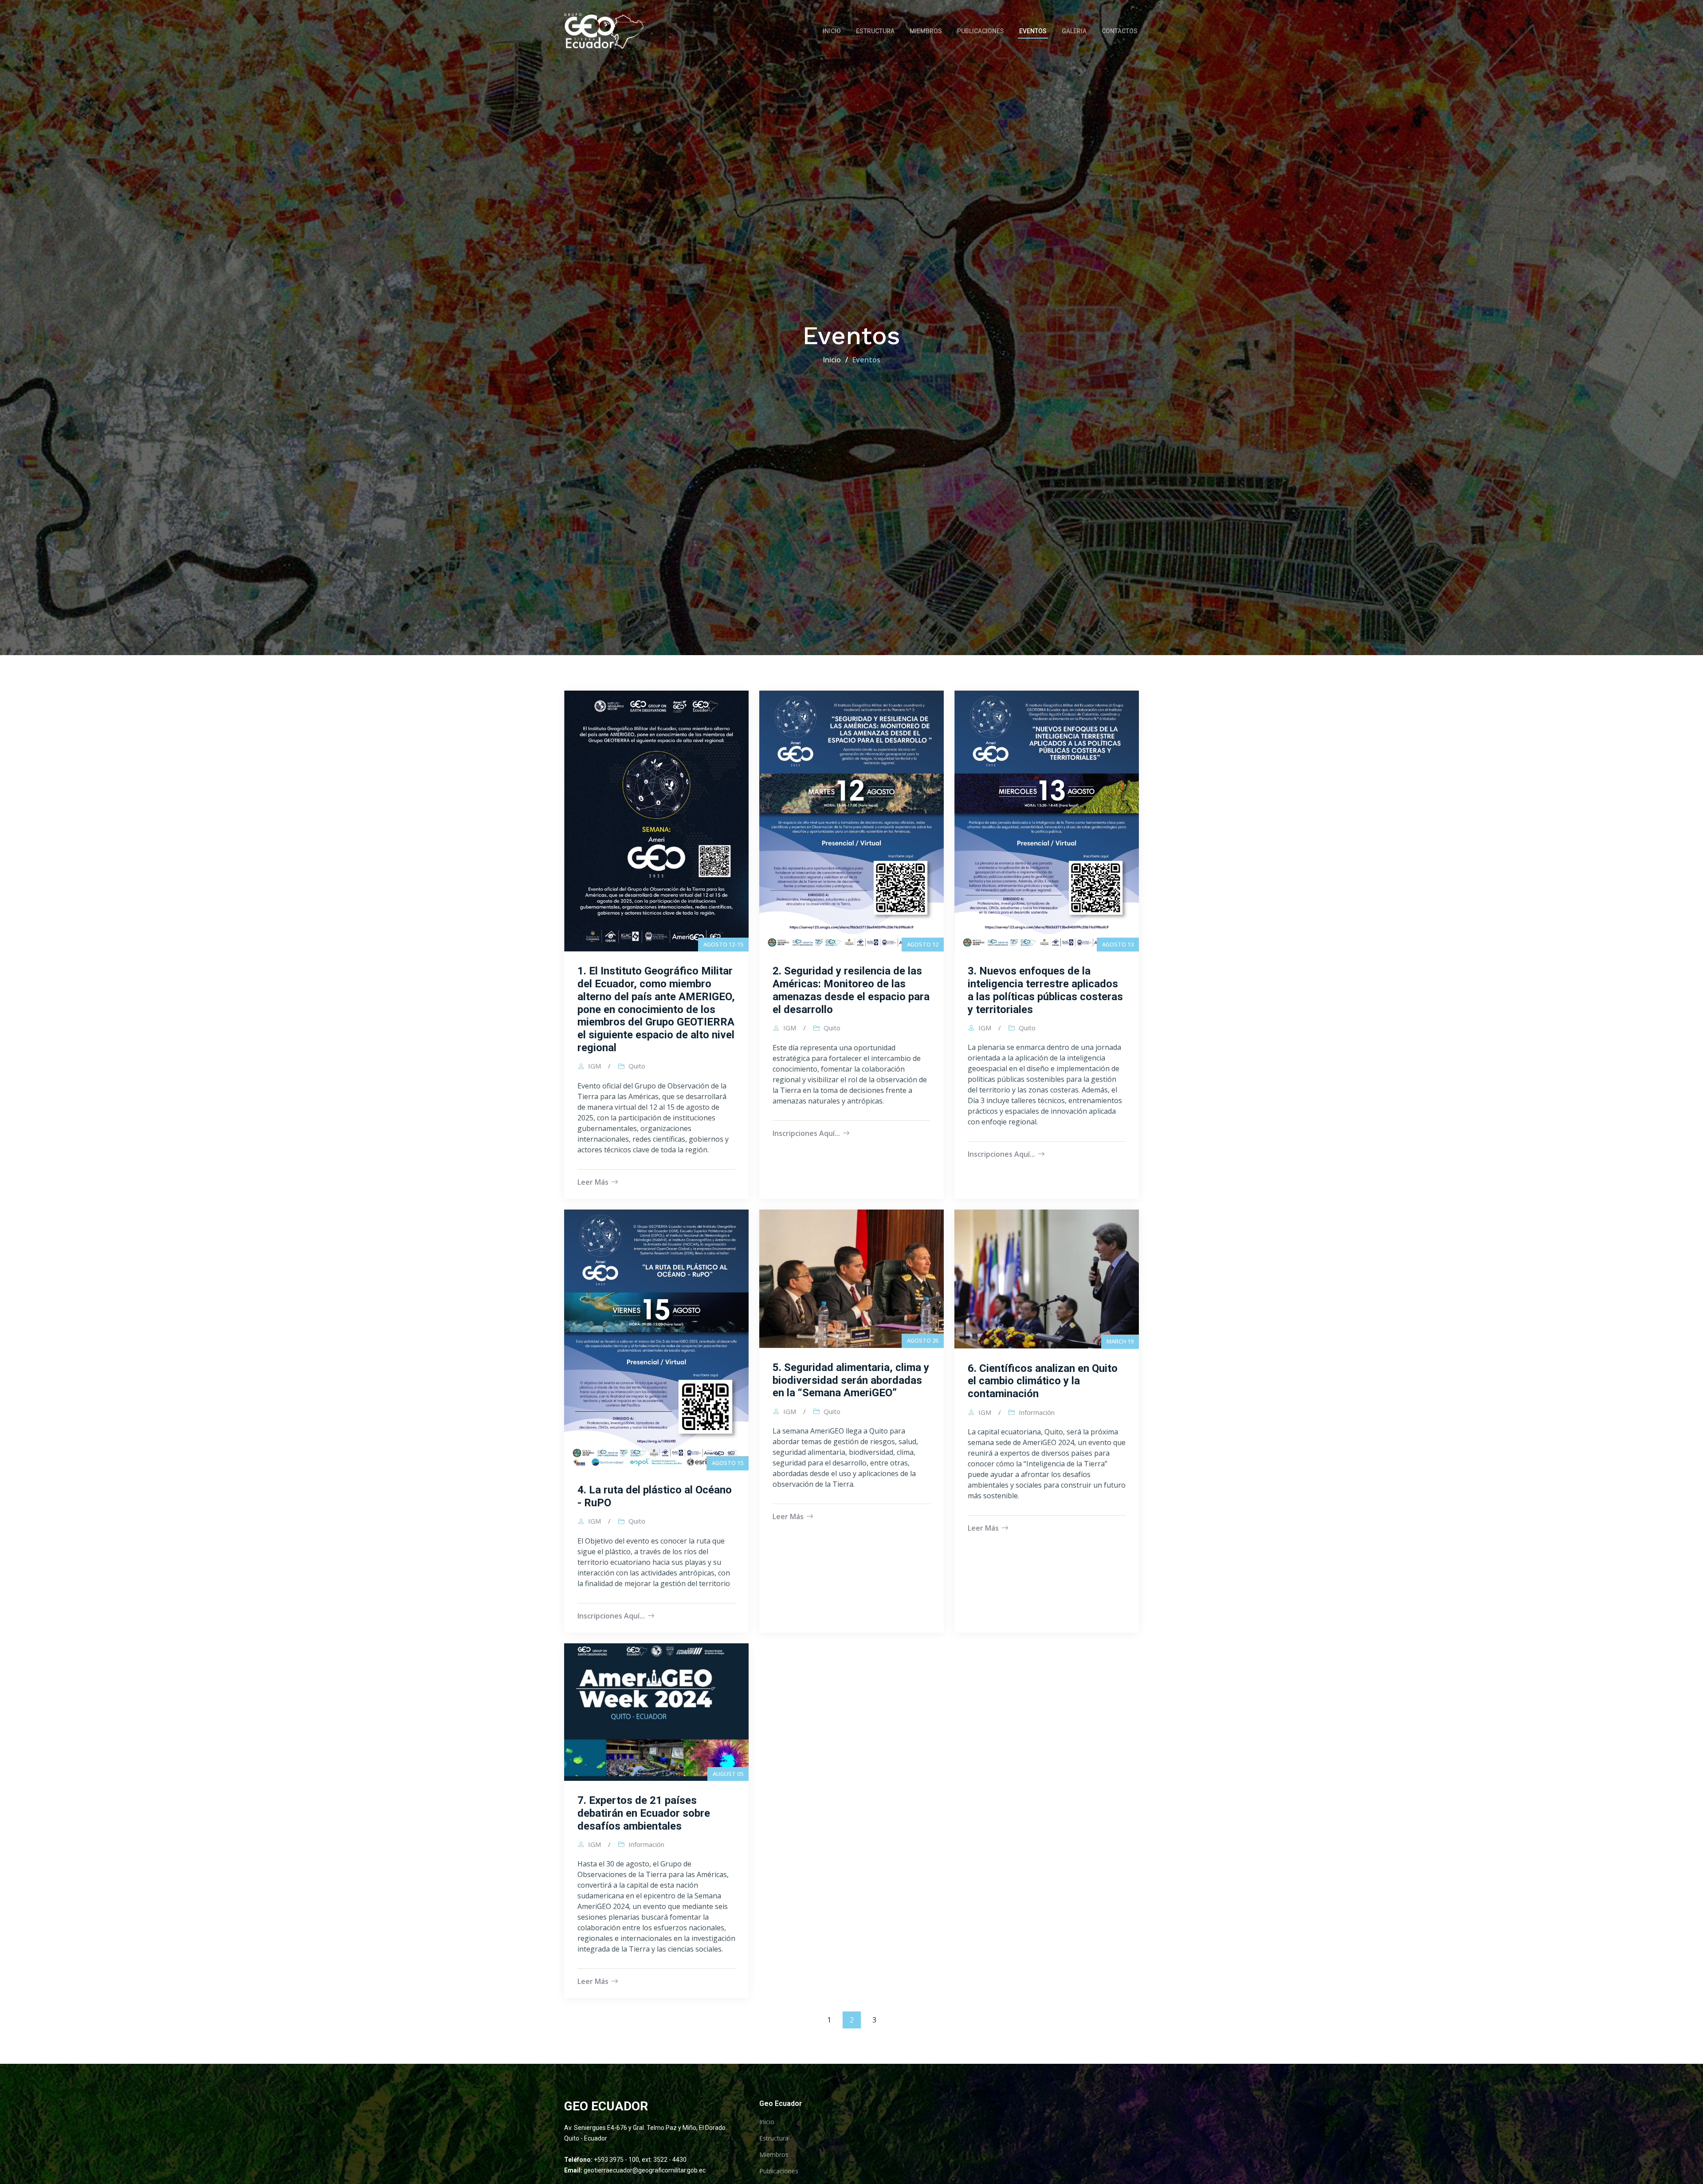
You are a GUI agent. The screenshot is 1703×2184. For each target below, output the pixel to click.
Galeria (1074, 31)
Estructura (875, 31)
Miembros (926, 31)
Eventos (1033, 31)
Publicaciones (981, 31)
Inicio (832, 31)
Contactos (1120, 31)
